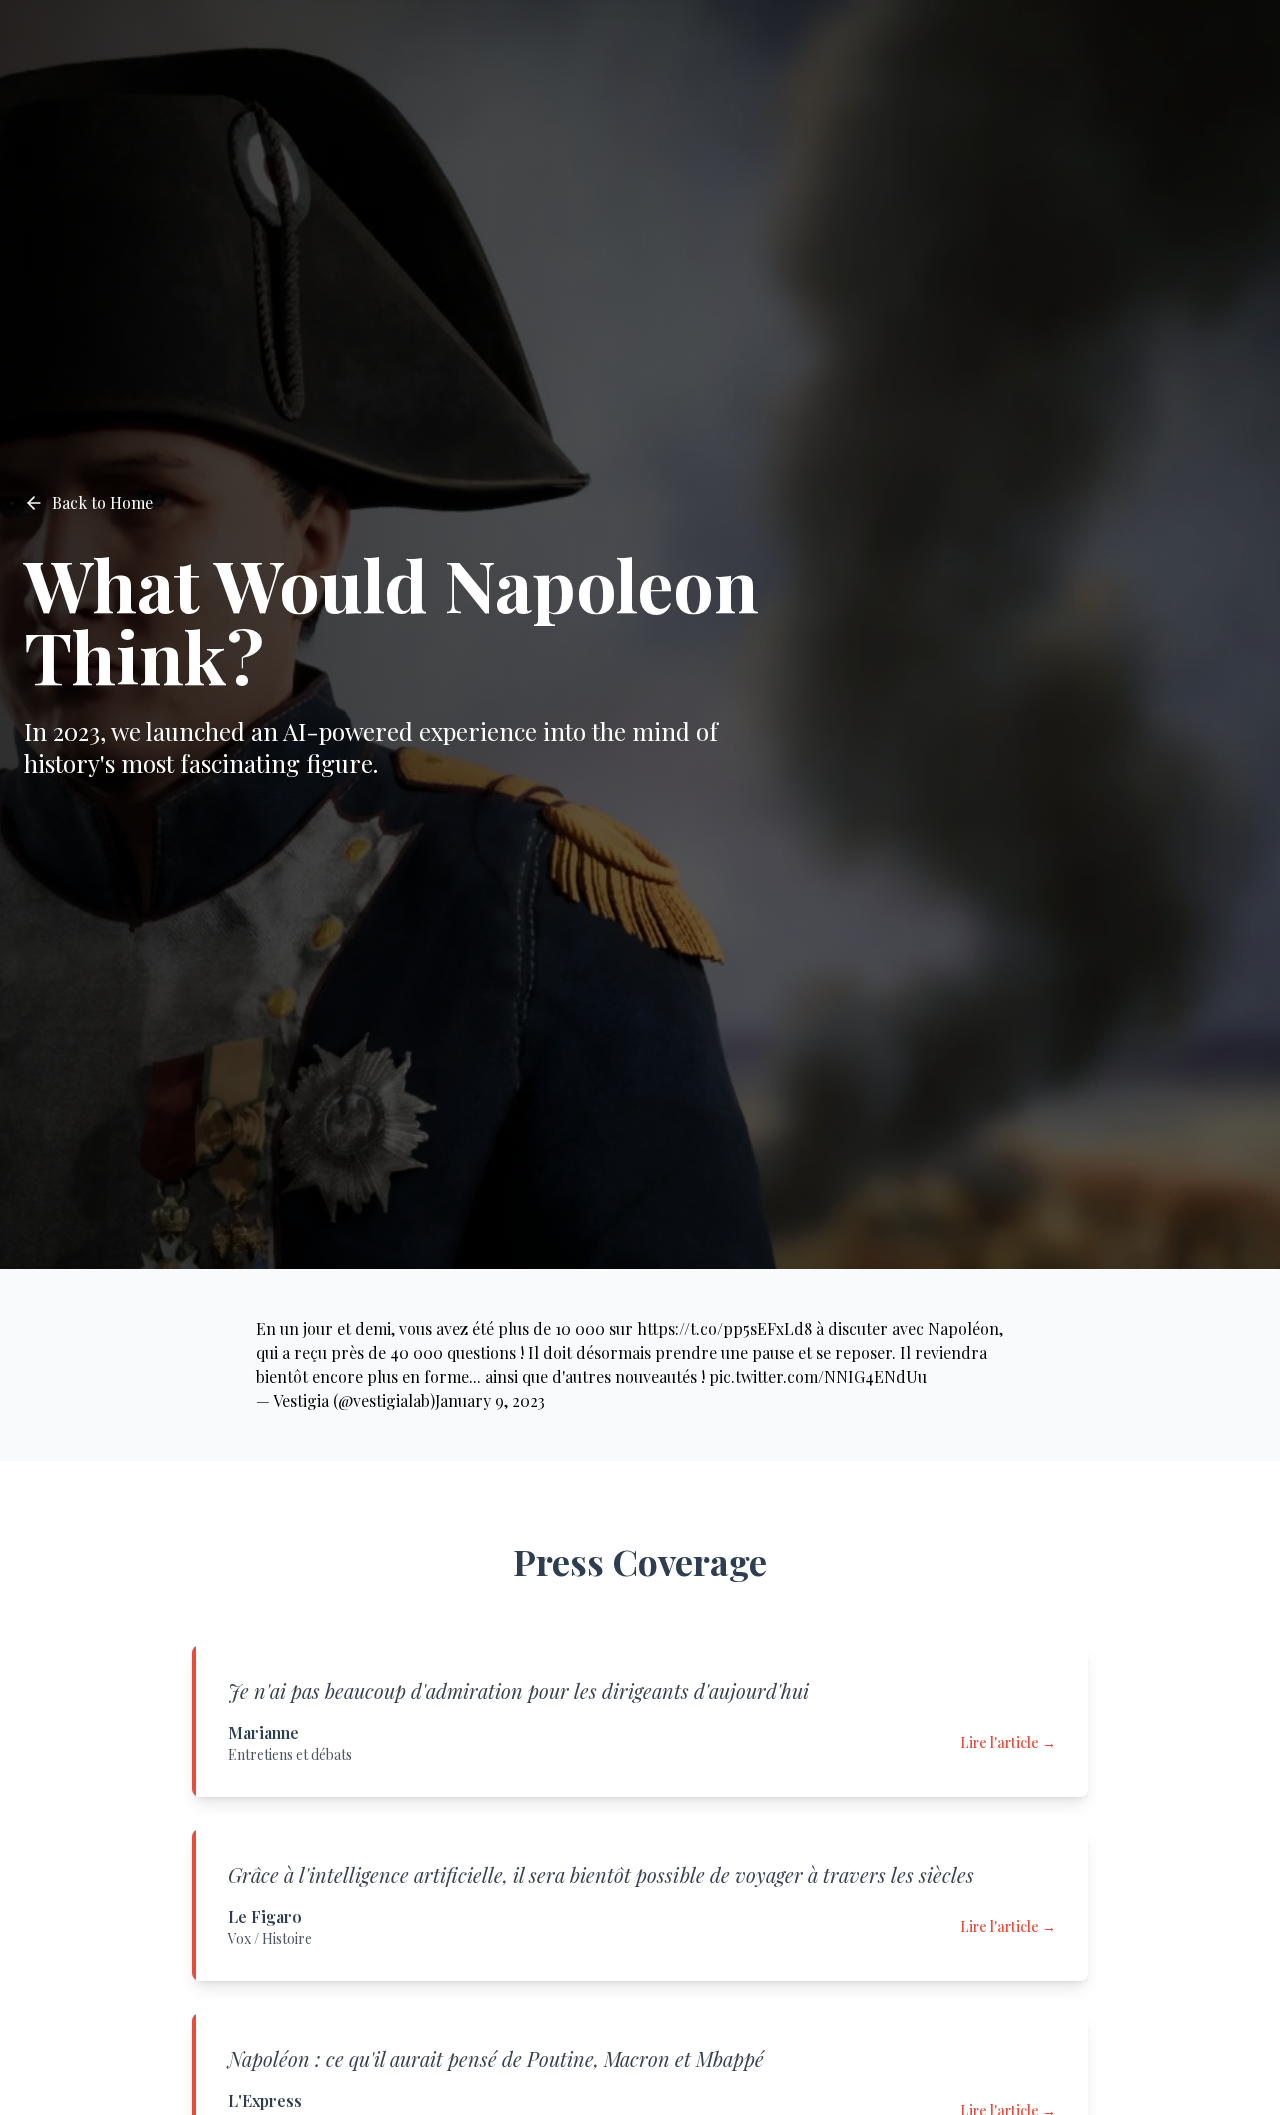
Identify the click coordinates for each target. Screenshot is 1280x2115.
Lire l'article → (1008, 1742)
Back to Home (102, 502)
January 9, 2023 (490, 1400)
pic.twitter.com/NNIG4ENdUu (818, 1376)
